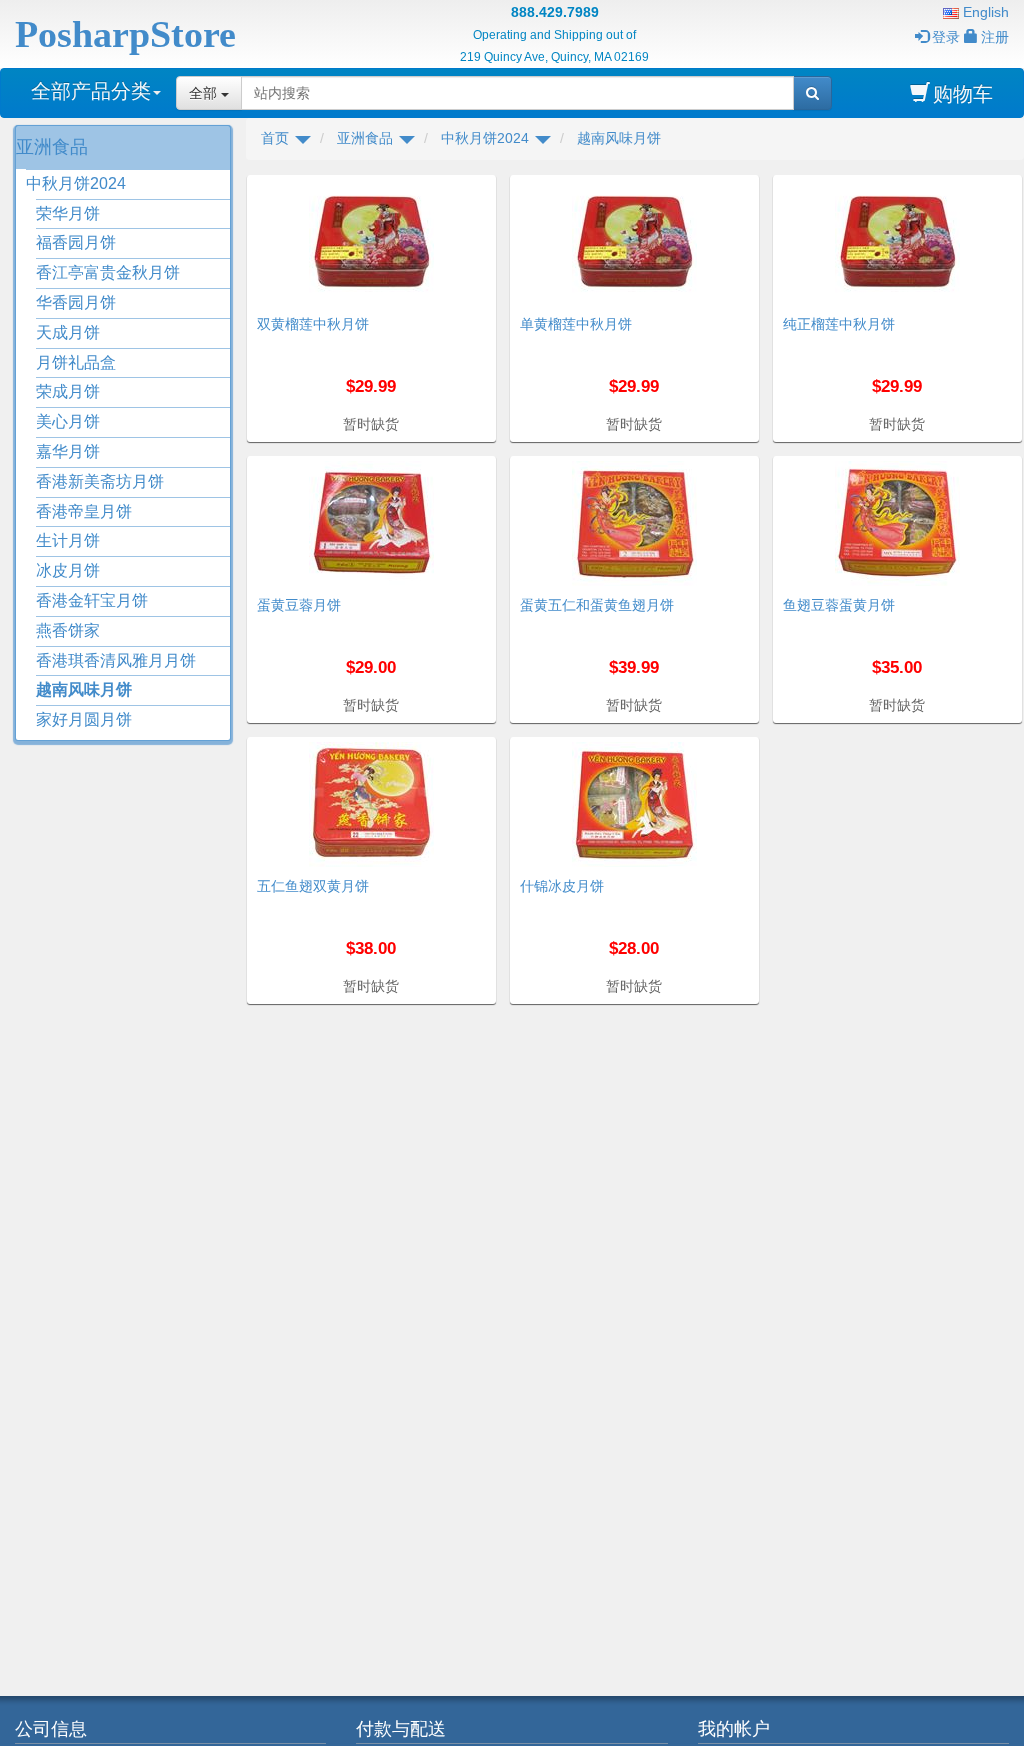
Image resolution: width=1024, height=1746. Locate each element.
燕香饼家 (68, 630)
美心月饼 (68, 421)
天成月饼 (68, 332)
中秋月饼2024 (76, 183)
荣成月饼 (68, 391)
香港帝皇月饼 (84, 511)
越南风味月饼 (84, 689)
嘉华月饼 (68, 451)
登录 (946, 37)
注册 (995, 37)
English (984, 12)
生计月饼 (68, 540)
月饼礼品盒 (76, 362)
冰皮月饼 (68, 570)
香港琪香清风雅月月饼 (116, 660)
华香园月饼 (76, 302)
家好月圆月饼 (84, 719)
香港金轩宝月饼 (92, 600)
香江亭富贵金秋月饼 (108, 272)
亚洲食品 (52, 147)
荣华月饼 (68, 213)
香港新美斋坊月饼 (100, 481)
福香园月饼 (76, 242)
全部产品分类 (91, 91)
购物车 (963, 94)
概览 (474, 187)
